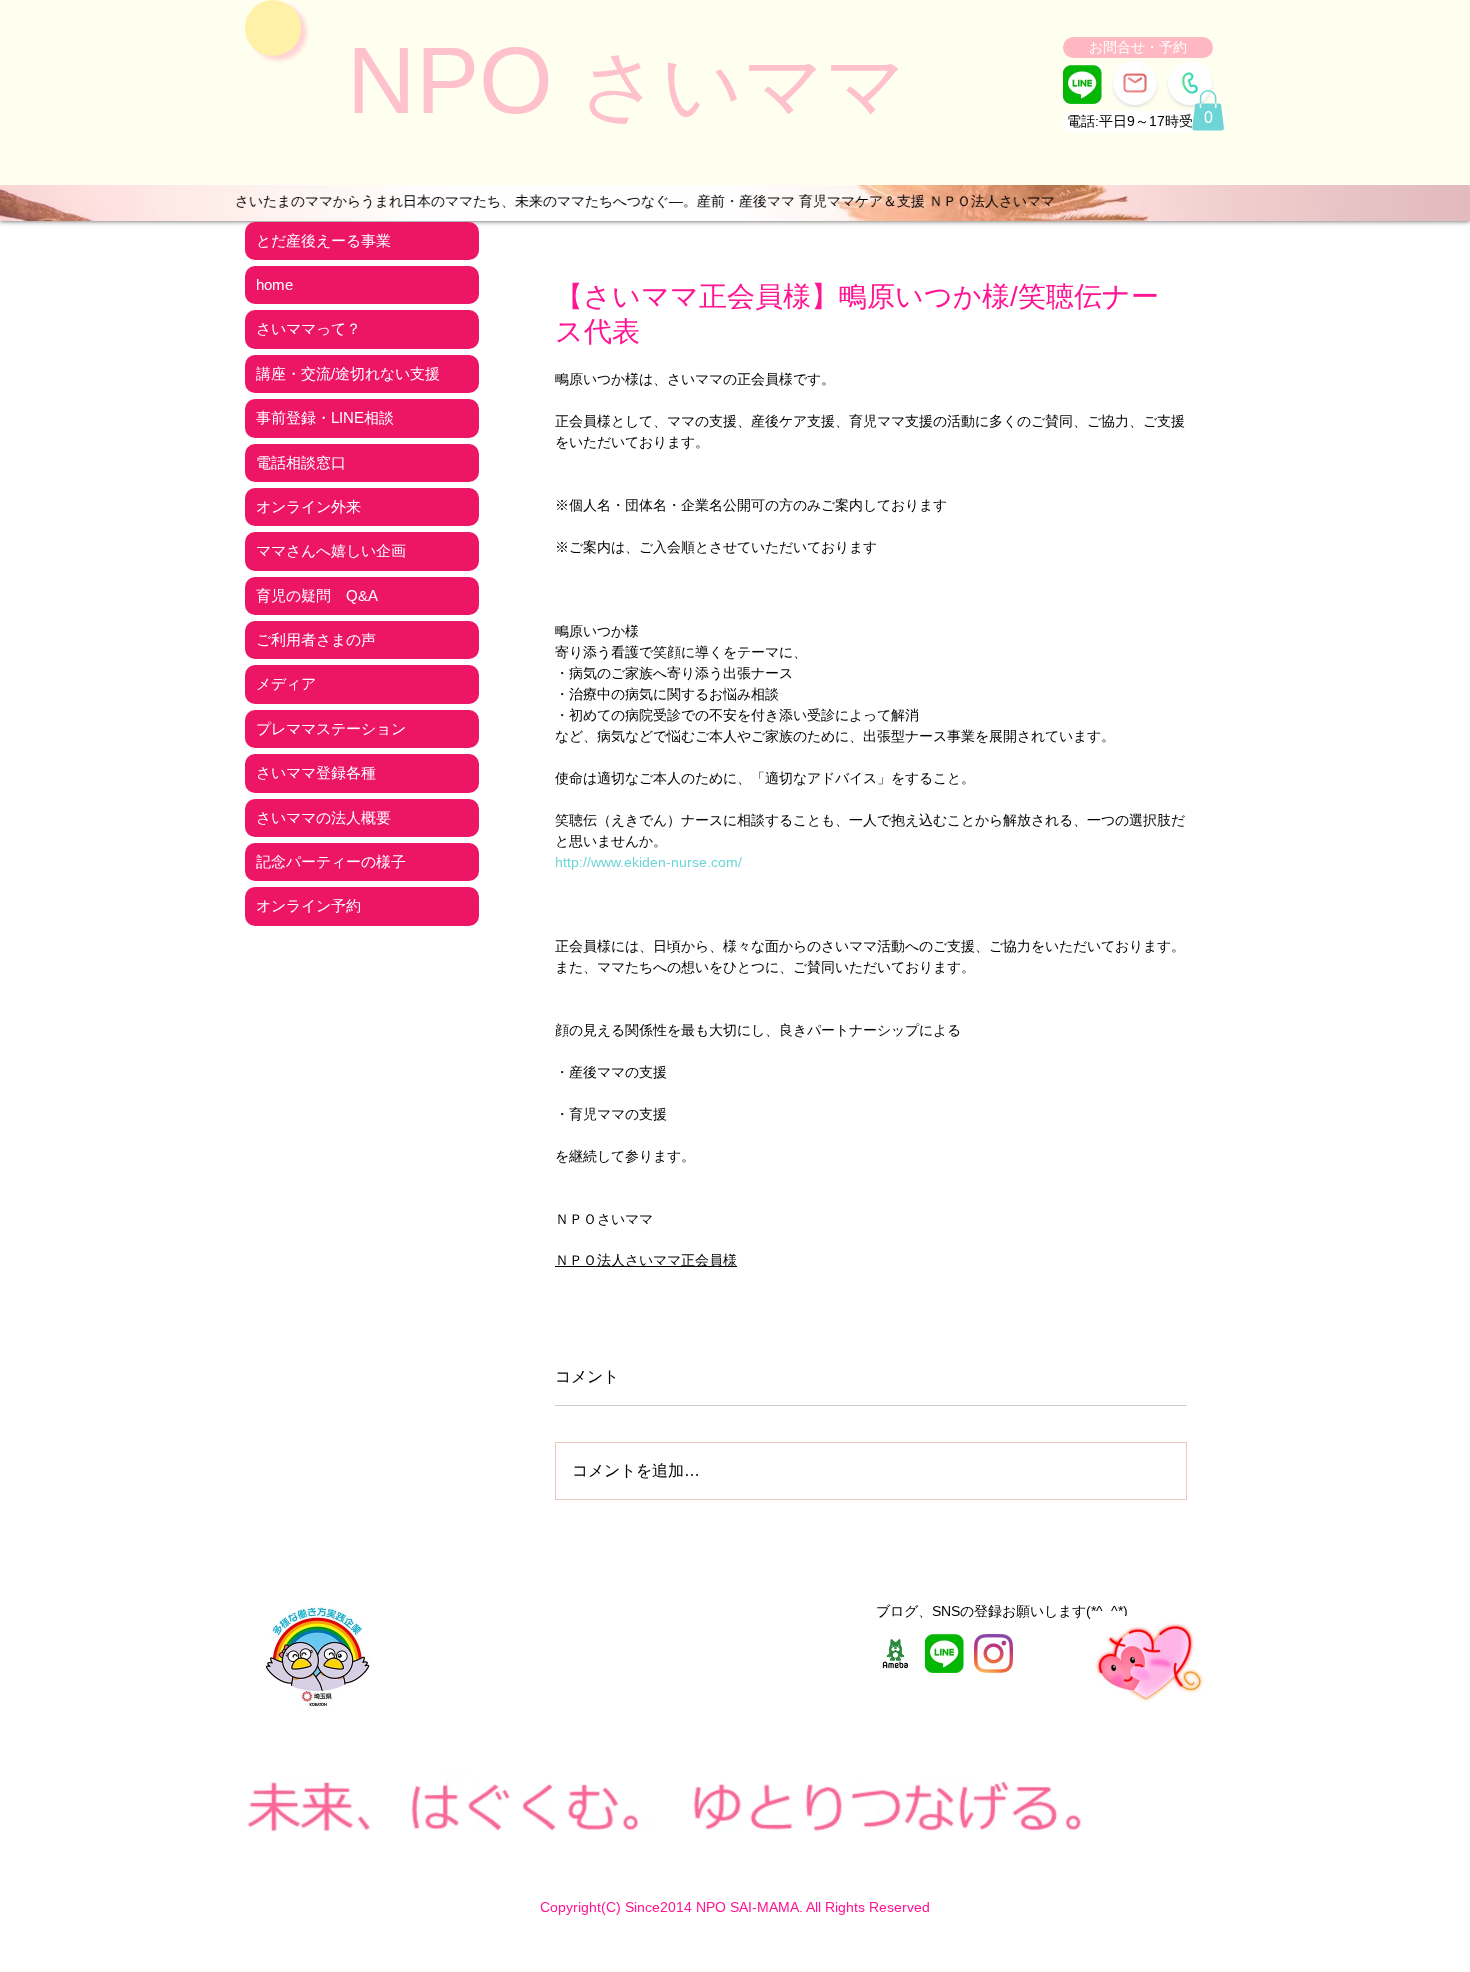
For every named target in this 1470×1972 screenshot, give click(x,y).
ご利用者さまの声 (316, 639)
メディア (286, 683)
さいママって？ (308, 328)
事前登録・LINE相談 (325, 417)
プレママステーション (331, 728)
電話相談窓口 (301, 462)
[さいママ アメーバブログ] (895, 1653)
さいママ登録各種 (316, 772)
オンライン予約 (308, 905)
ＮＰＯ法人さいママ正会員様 (646, 1260)
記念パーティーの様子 (331, 861)
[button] (1137, 121)
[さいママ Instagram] (993, 1653)
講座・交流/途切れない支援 (348, 373)
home (274, 284)
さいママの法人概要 (323, 817)
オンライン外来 (308, 506)
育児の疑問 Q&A (317, 595)
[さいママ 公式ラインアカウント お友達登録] (1082, 84)
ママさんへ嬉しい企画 (331, 550)
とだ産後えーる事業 (323, 240)
